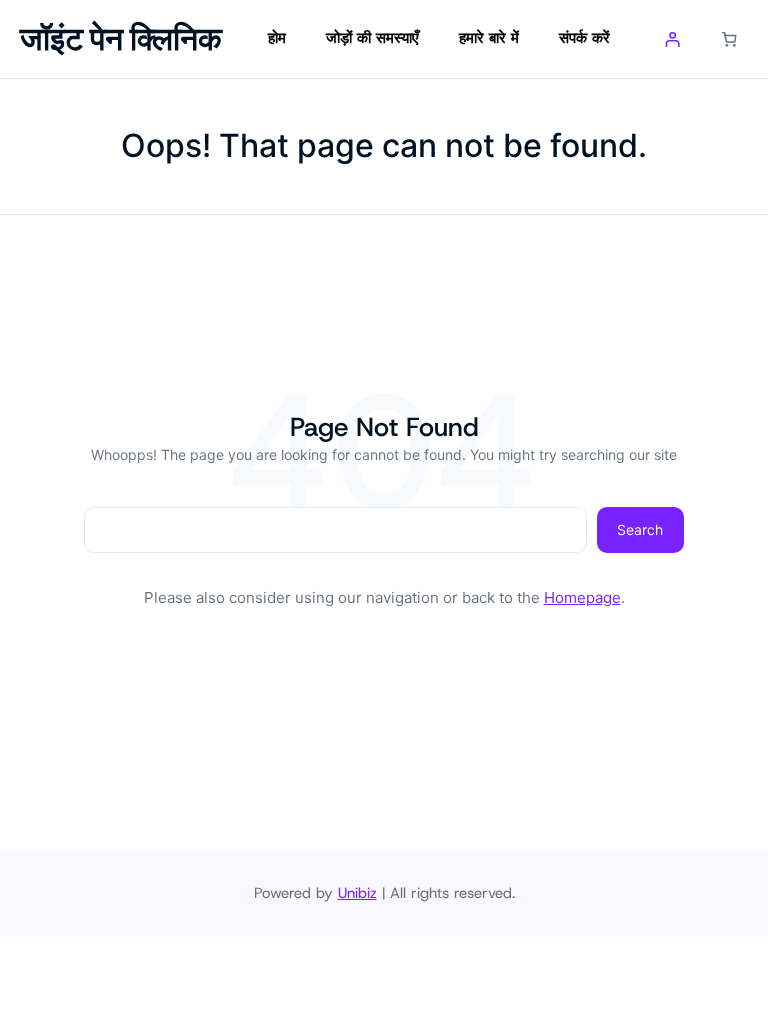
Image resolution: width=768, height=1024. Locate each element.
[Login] (673, 39)
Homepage (582, 597)
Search (640, 529)
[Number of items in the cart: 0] (730, 39)
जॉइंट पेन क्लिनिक (121, 38)
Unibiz (357, 893)
